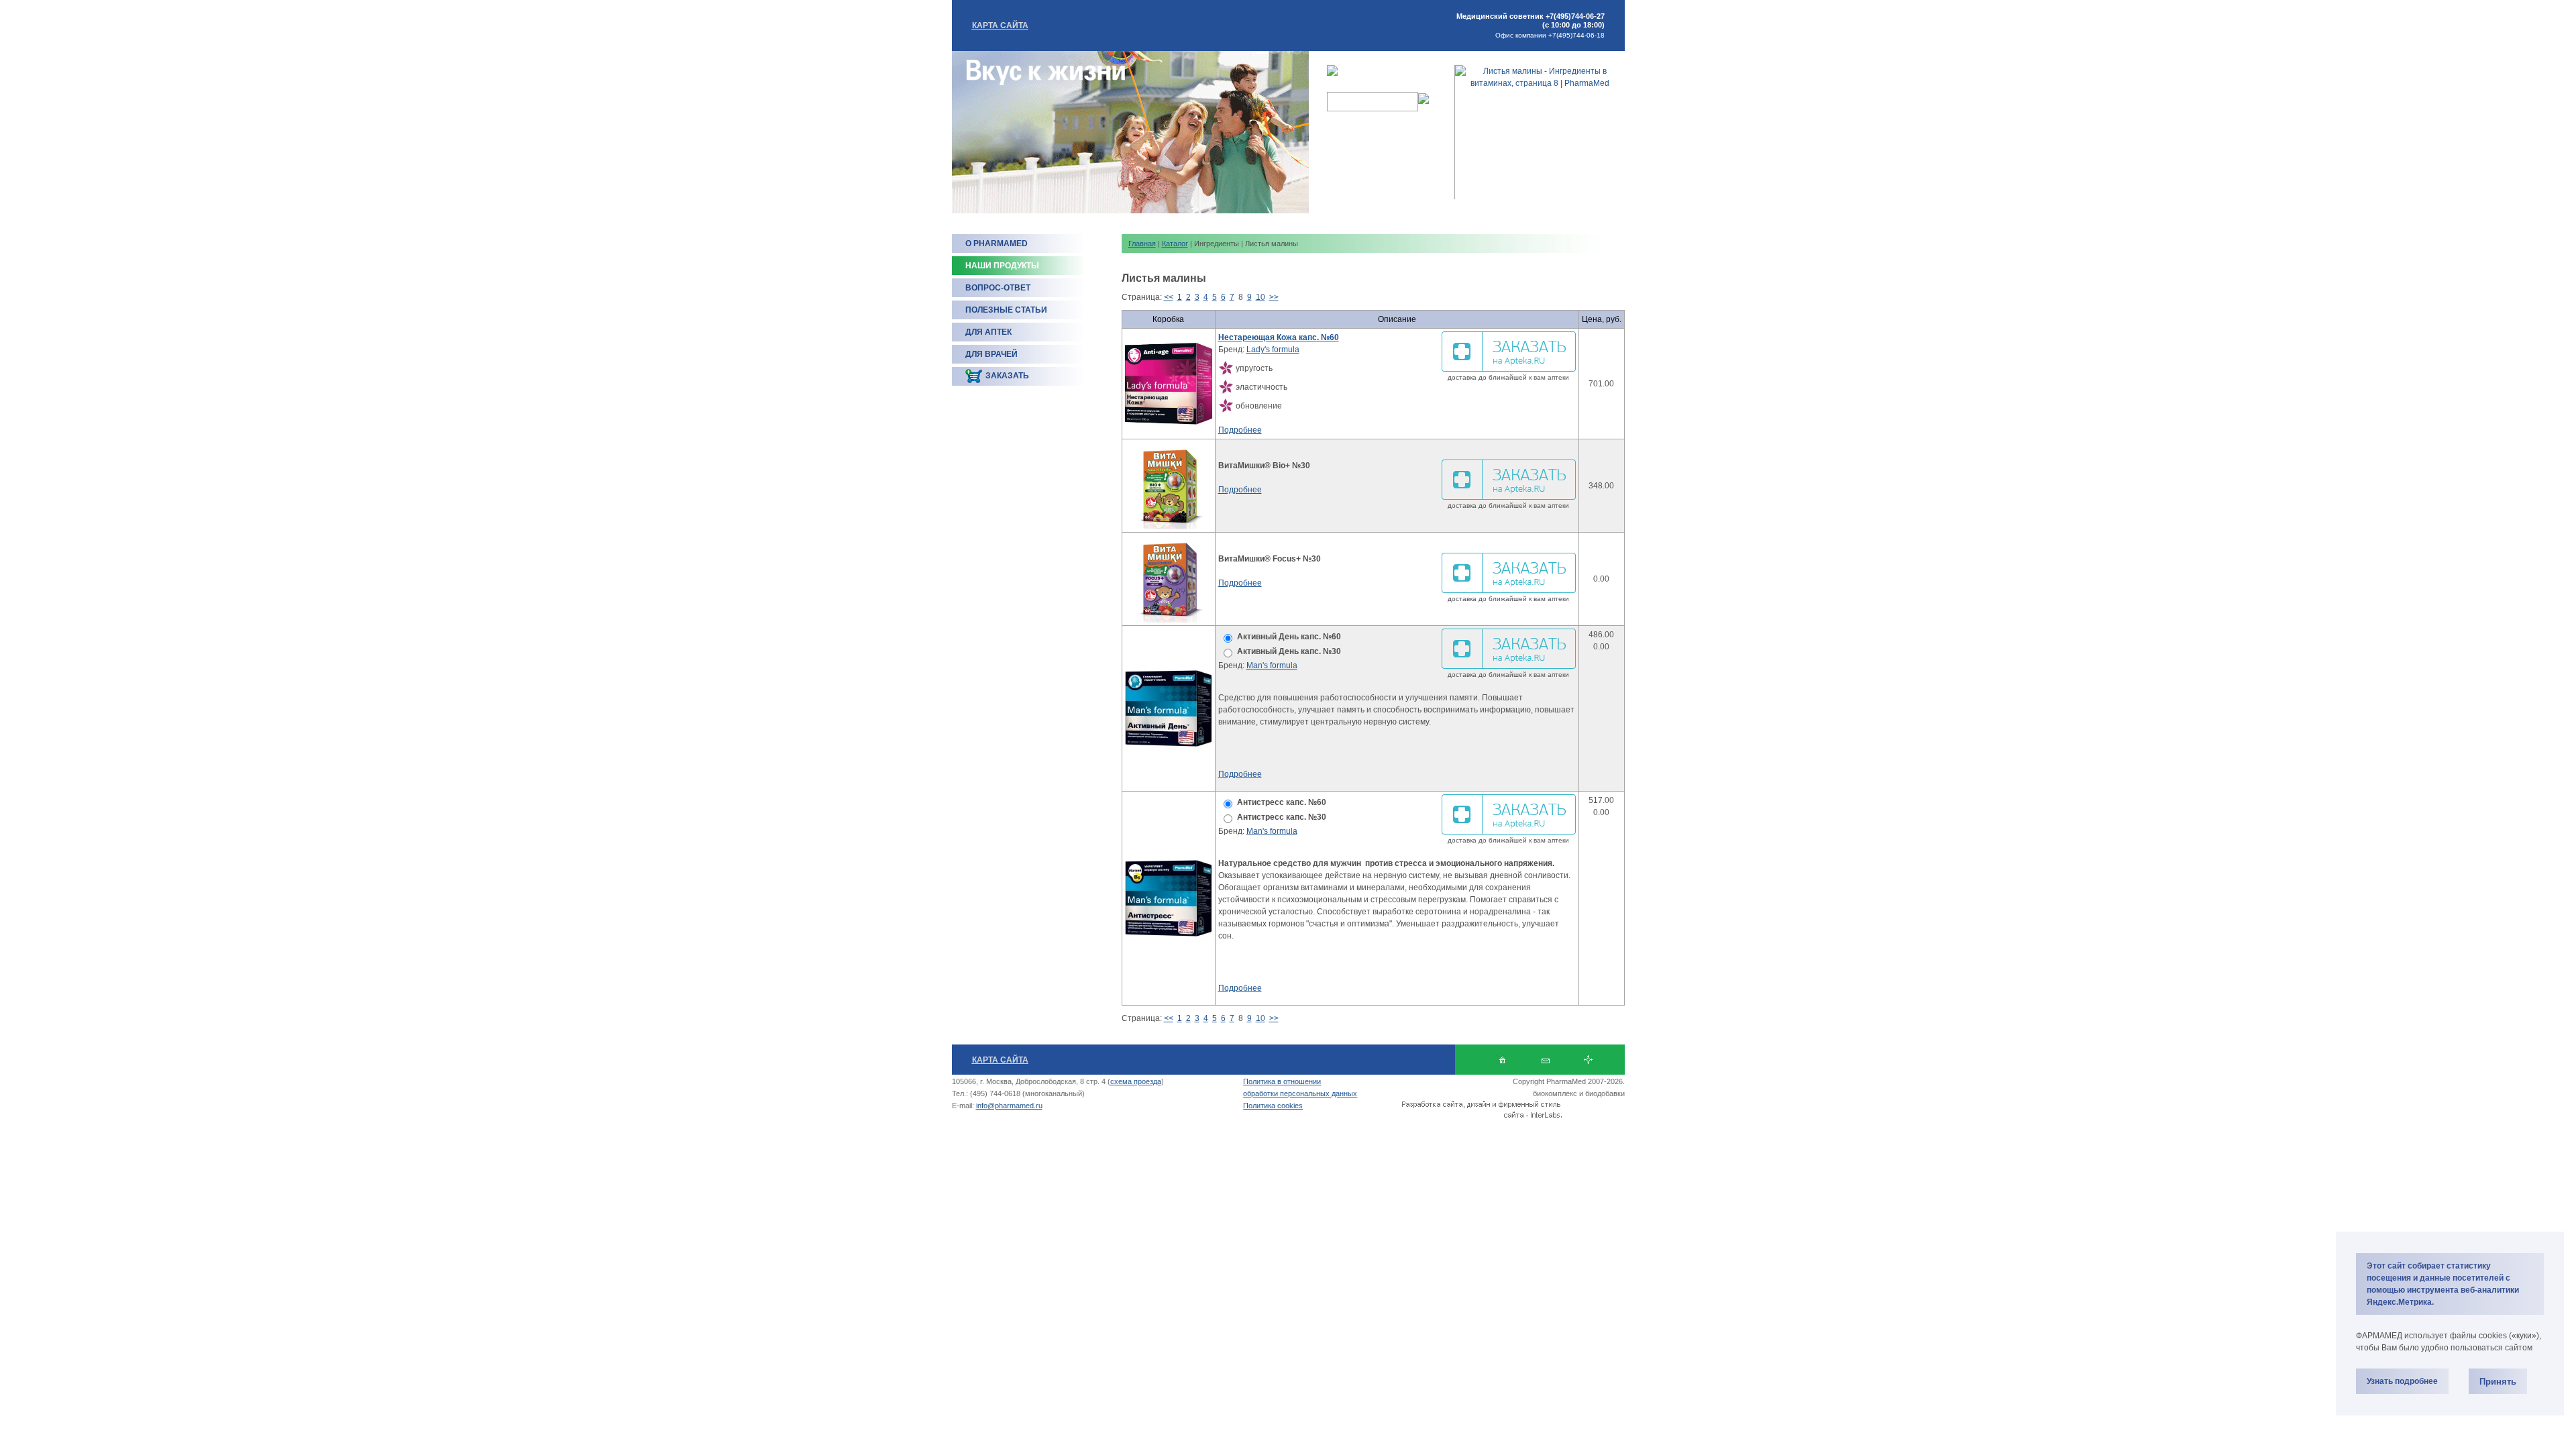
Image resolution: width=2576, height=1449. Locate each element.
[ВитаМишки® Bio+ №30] (1169, 486)
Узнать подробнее (2402, 1381)
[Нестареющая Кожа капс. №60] (1169, 384)
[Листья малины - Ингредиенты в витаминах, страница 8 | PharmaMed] (1540, 83)
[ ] (1588, 1060)
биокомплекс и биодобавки (1579, 1093)
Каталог (1175, 244)
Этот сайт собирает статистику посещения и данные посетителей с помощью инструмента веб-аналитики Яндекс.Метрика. (2443, 1284)
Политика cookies (1273, 1106)
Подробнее (1240, 430)
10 (1260, 297)
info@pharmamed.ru (1009, 1106)
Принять (2498, 1382)
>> (1274, 297)
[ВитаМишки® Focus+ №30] (1169, 579)
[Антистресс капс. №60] (1169, 898)
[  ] (1502, 1060)
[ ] (1545, 1060)
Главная (1142, 244)
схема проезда (1136, 1081)
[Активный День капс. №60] (1169, 708)
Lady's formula (1273, 350)
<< (1169, 297)
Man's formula (1272, 665)
